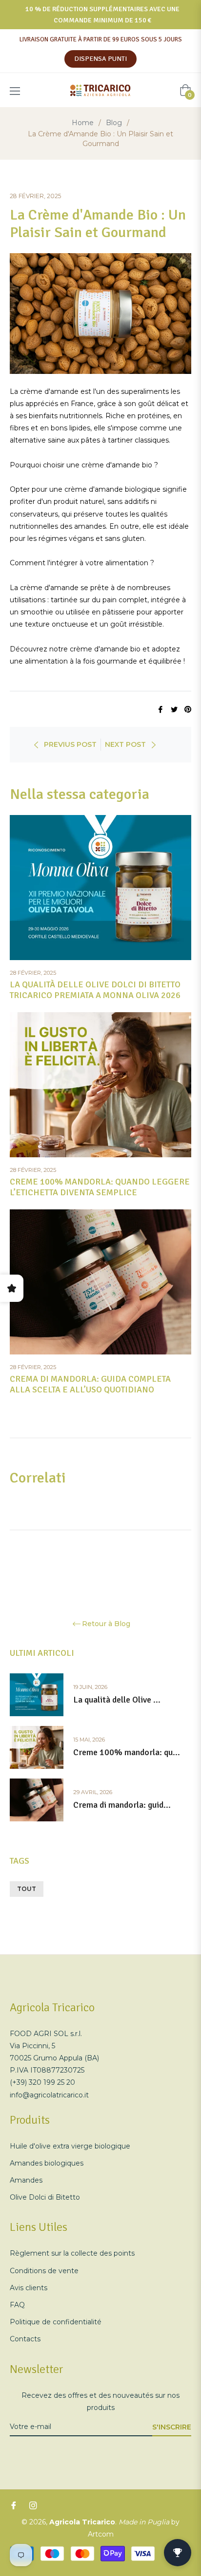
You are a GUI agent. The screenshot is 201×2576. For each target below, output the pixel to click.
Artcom (101, 2534)
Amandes (26, 2180)
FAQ (17, 2305)
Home (83, 123)
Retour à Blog (106, 1624)
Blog (114, 123)
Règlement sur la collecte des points (72, 2253)
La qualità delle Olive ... (117, 1700)
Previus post (70, 744)
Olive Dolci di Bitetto (45, 2197)
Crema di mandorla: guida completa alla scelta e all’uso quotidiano (90, 1384)
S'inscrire (172, 2427)
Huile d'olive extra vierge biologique (70, 2146)
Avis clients (29, 2288)
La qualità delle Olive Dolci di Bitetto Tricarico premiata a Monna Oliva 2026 (95, 990)
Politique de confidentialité (56, 2322)
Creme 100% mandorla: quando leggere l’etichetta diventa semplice (100, 1187)
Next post (125, 744)
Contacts (25, 2339)
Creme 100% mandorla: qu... (127, 1752)
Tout (27, 1889)
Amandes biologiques (47, 2163)
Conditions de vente (44, 2271)
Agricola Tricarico (82, 2522)
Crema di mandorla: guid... (122, 1805)
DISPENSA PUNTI (100, 59)
